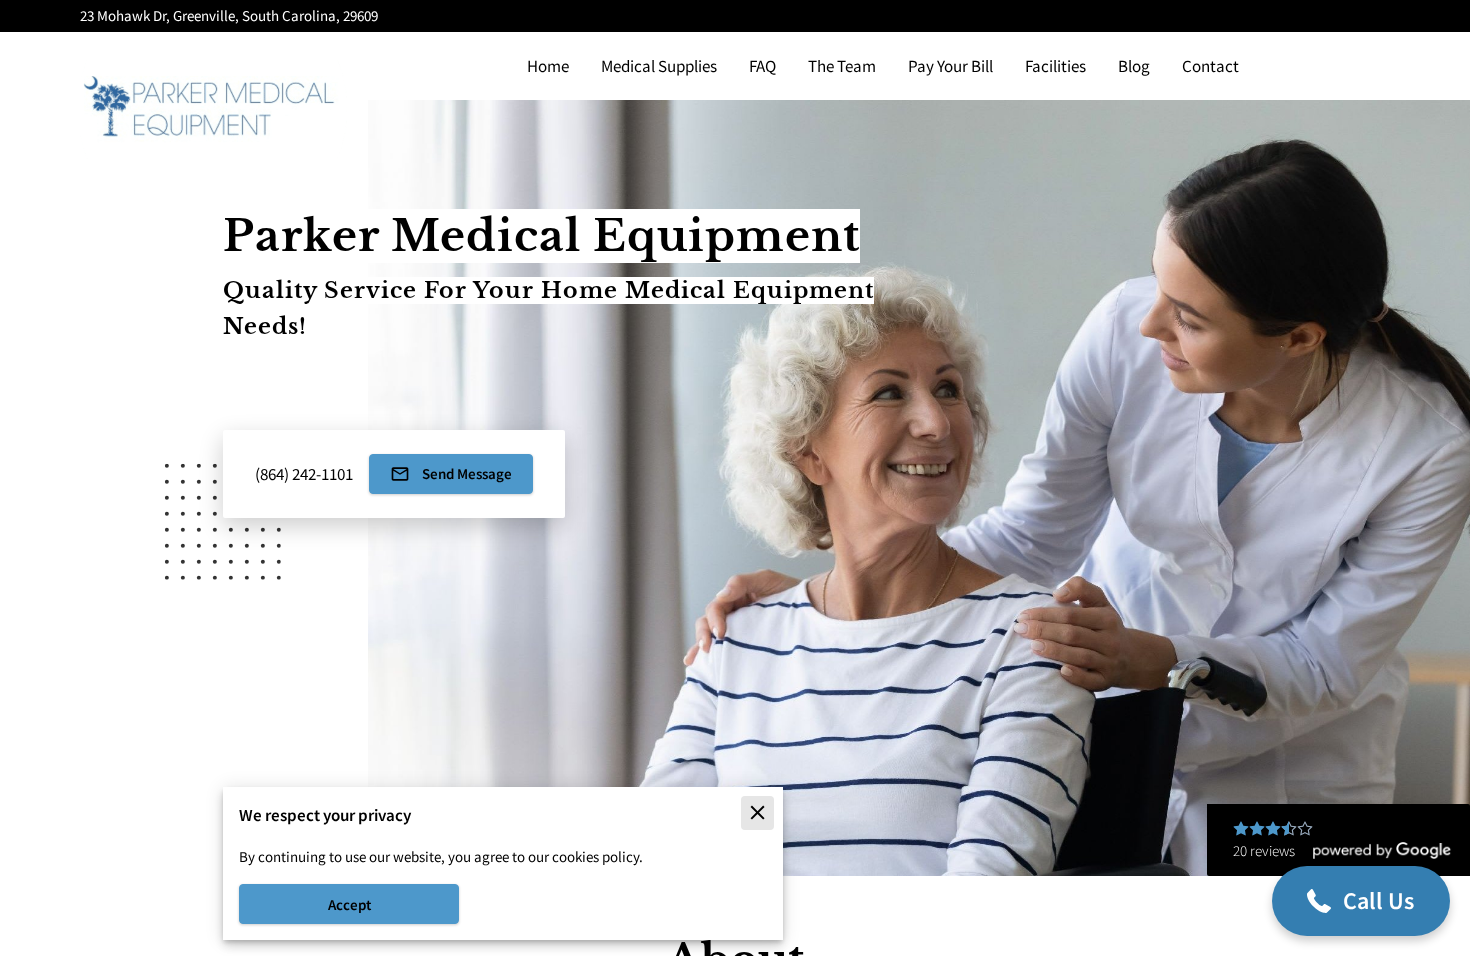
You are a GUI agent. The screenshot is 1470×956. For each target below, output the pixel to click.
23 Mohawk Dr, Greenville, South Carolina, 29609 (229, 16)
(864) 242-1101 (304, 474)
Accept (349, 904)
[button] (1361, 901)
